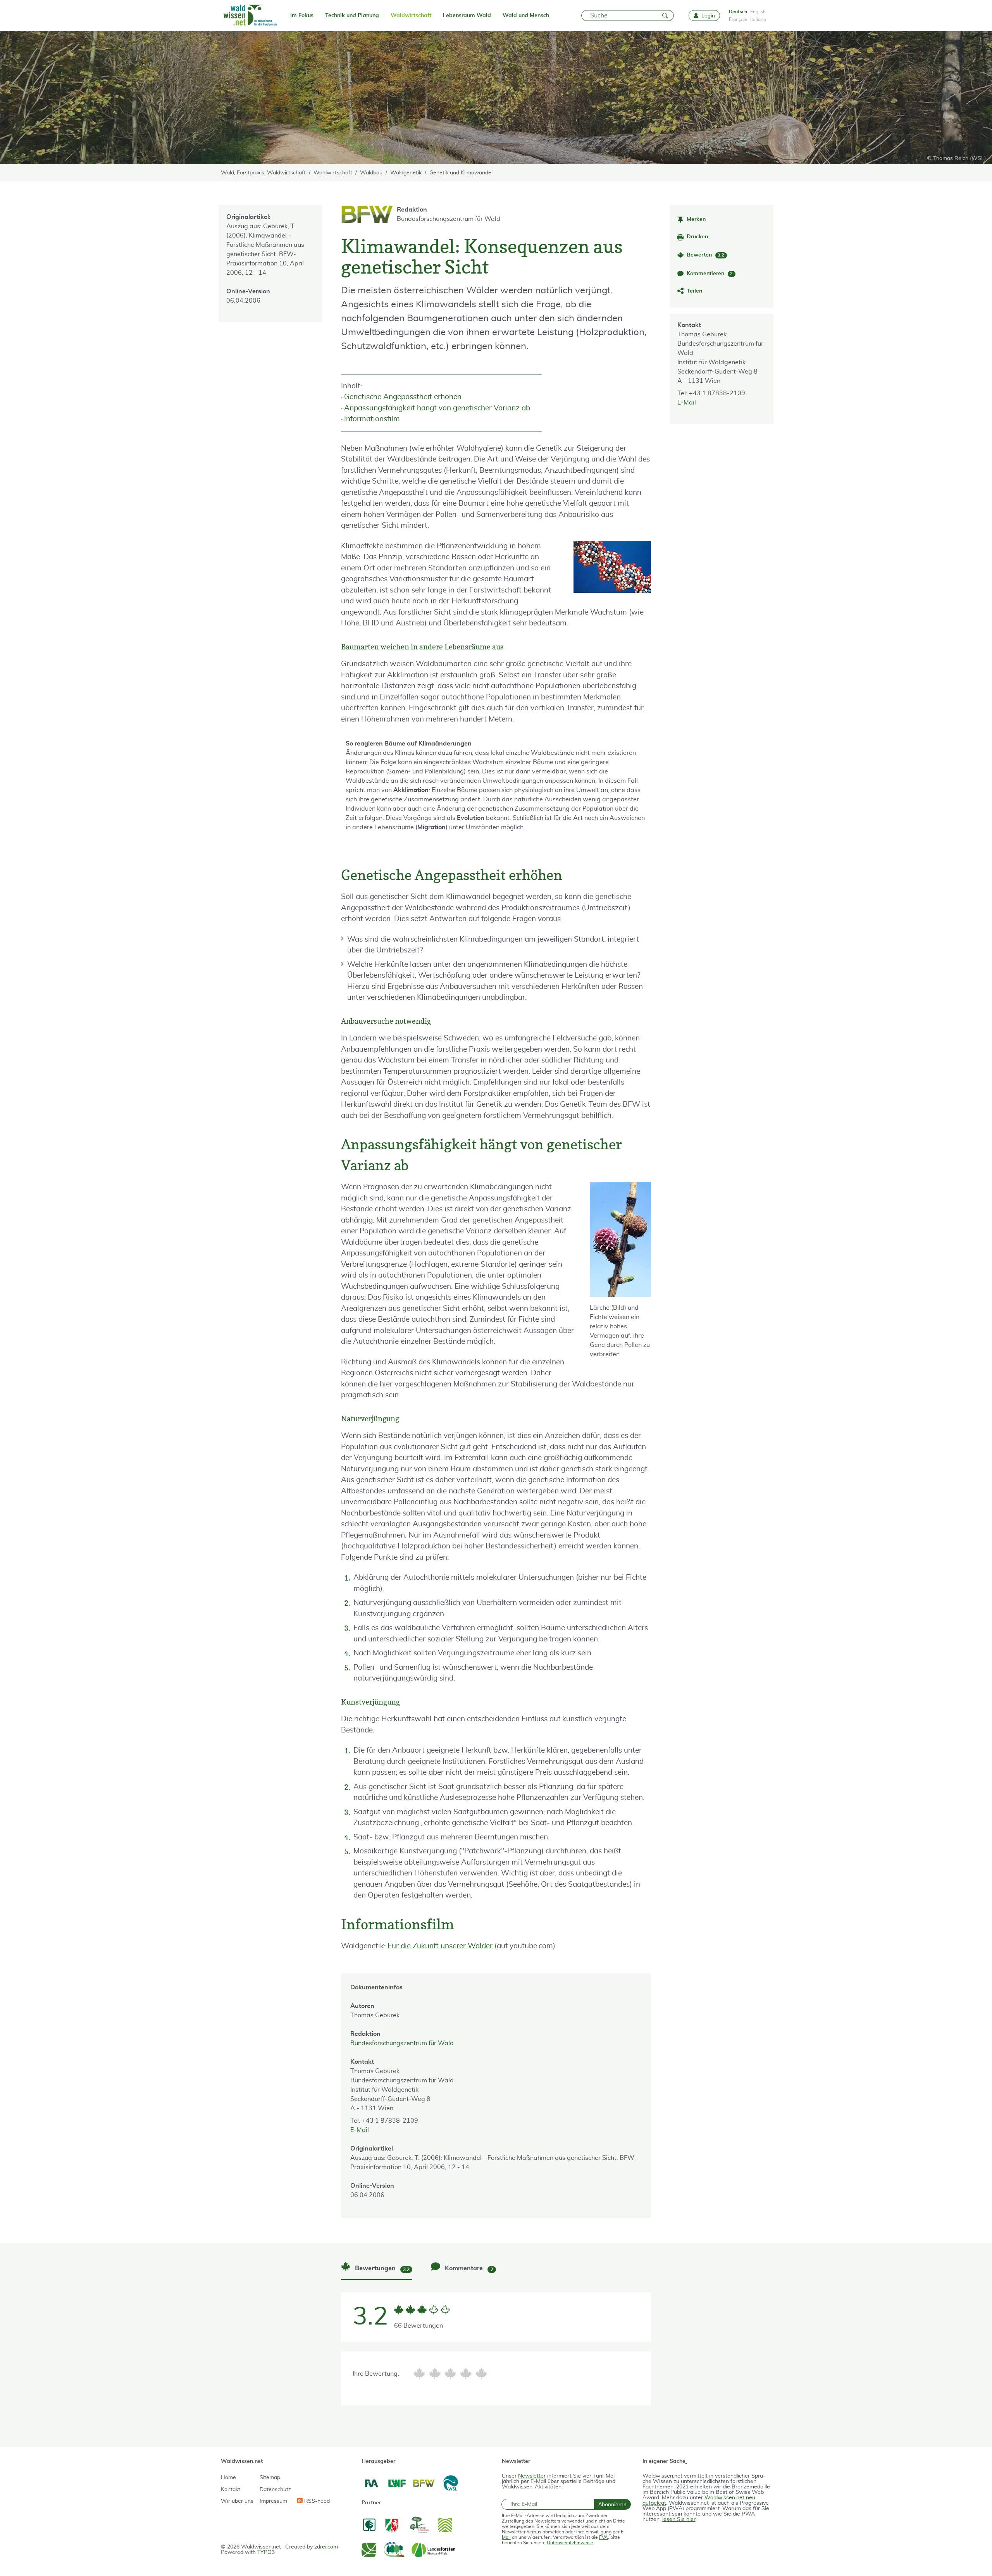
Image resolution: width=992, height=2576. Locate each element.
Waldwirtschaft (411, 15)
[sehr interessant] (481, 2374)
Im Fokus (302, 15)
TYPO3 (266, 2552)
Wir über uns (237, 2501)
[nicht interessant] (419, 2374)
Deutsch (738, 12)
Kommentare (468, 2269)
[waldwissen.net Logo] (250, 15)
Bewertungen (381, 2269)
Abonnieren (612, 2504)
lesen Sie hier (679, 2519)
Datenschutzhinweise (570, 2543)
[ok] (450, 2374)
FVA (604, 2537)
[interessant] (466, 2374)
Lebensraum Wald (467, 15)
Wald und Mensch (526, 15)
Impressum (273, 2501)
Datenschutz (275, 2490)
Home (228, 2478)
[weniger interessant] (435, 2374)
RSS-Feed (316, 2501)
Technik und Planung (352, 15)
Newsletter (532, 2476)
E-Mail (687, 403)
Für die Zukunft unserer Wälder (440, 1946)
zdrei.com (326, 2547)
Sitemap (270, 2478)
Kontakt (231, 2490)
